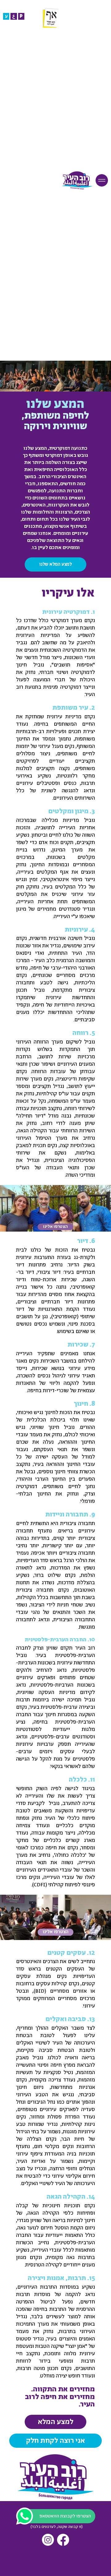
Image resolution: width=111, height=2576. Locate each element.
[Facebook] (63, 2540)
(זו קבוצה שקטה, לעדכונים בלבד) (57, 2527)
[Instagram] (48, 2540)
